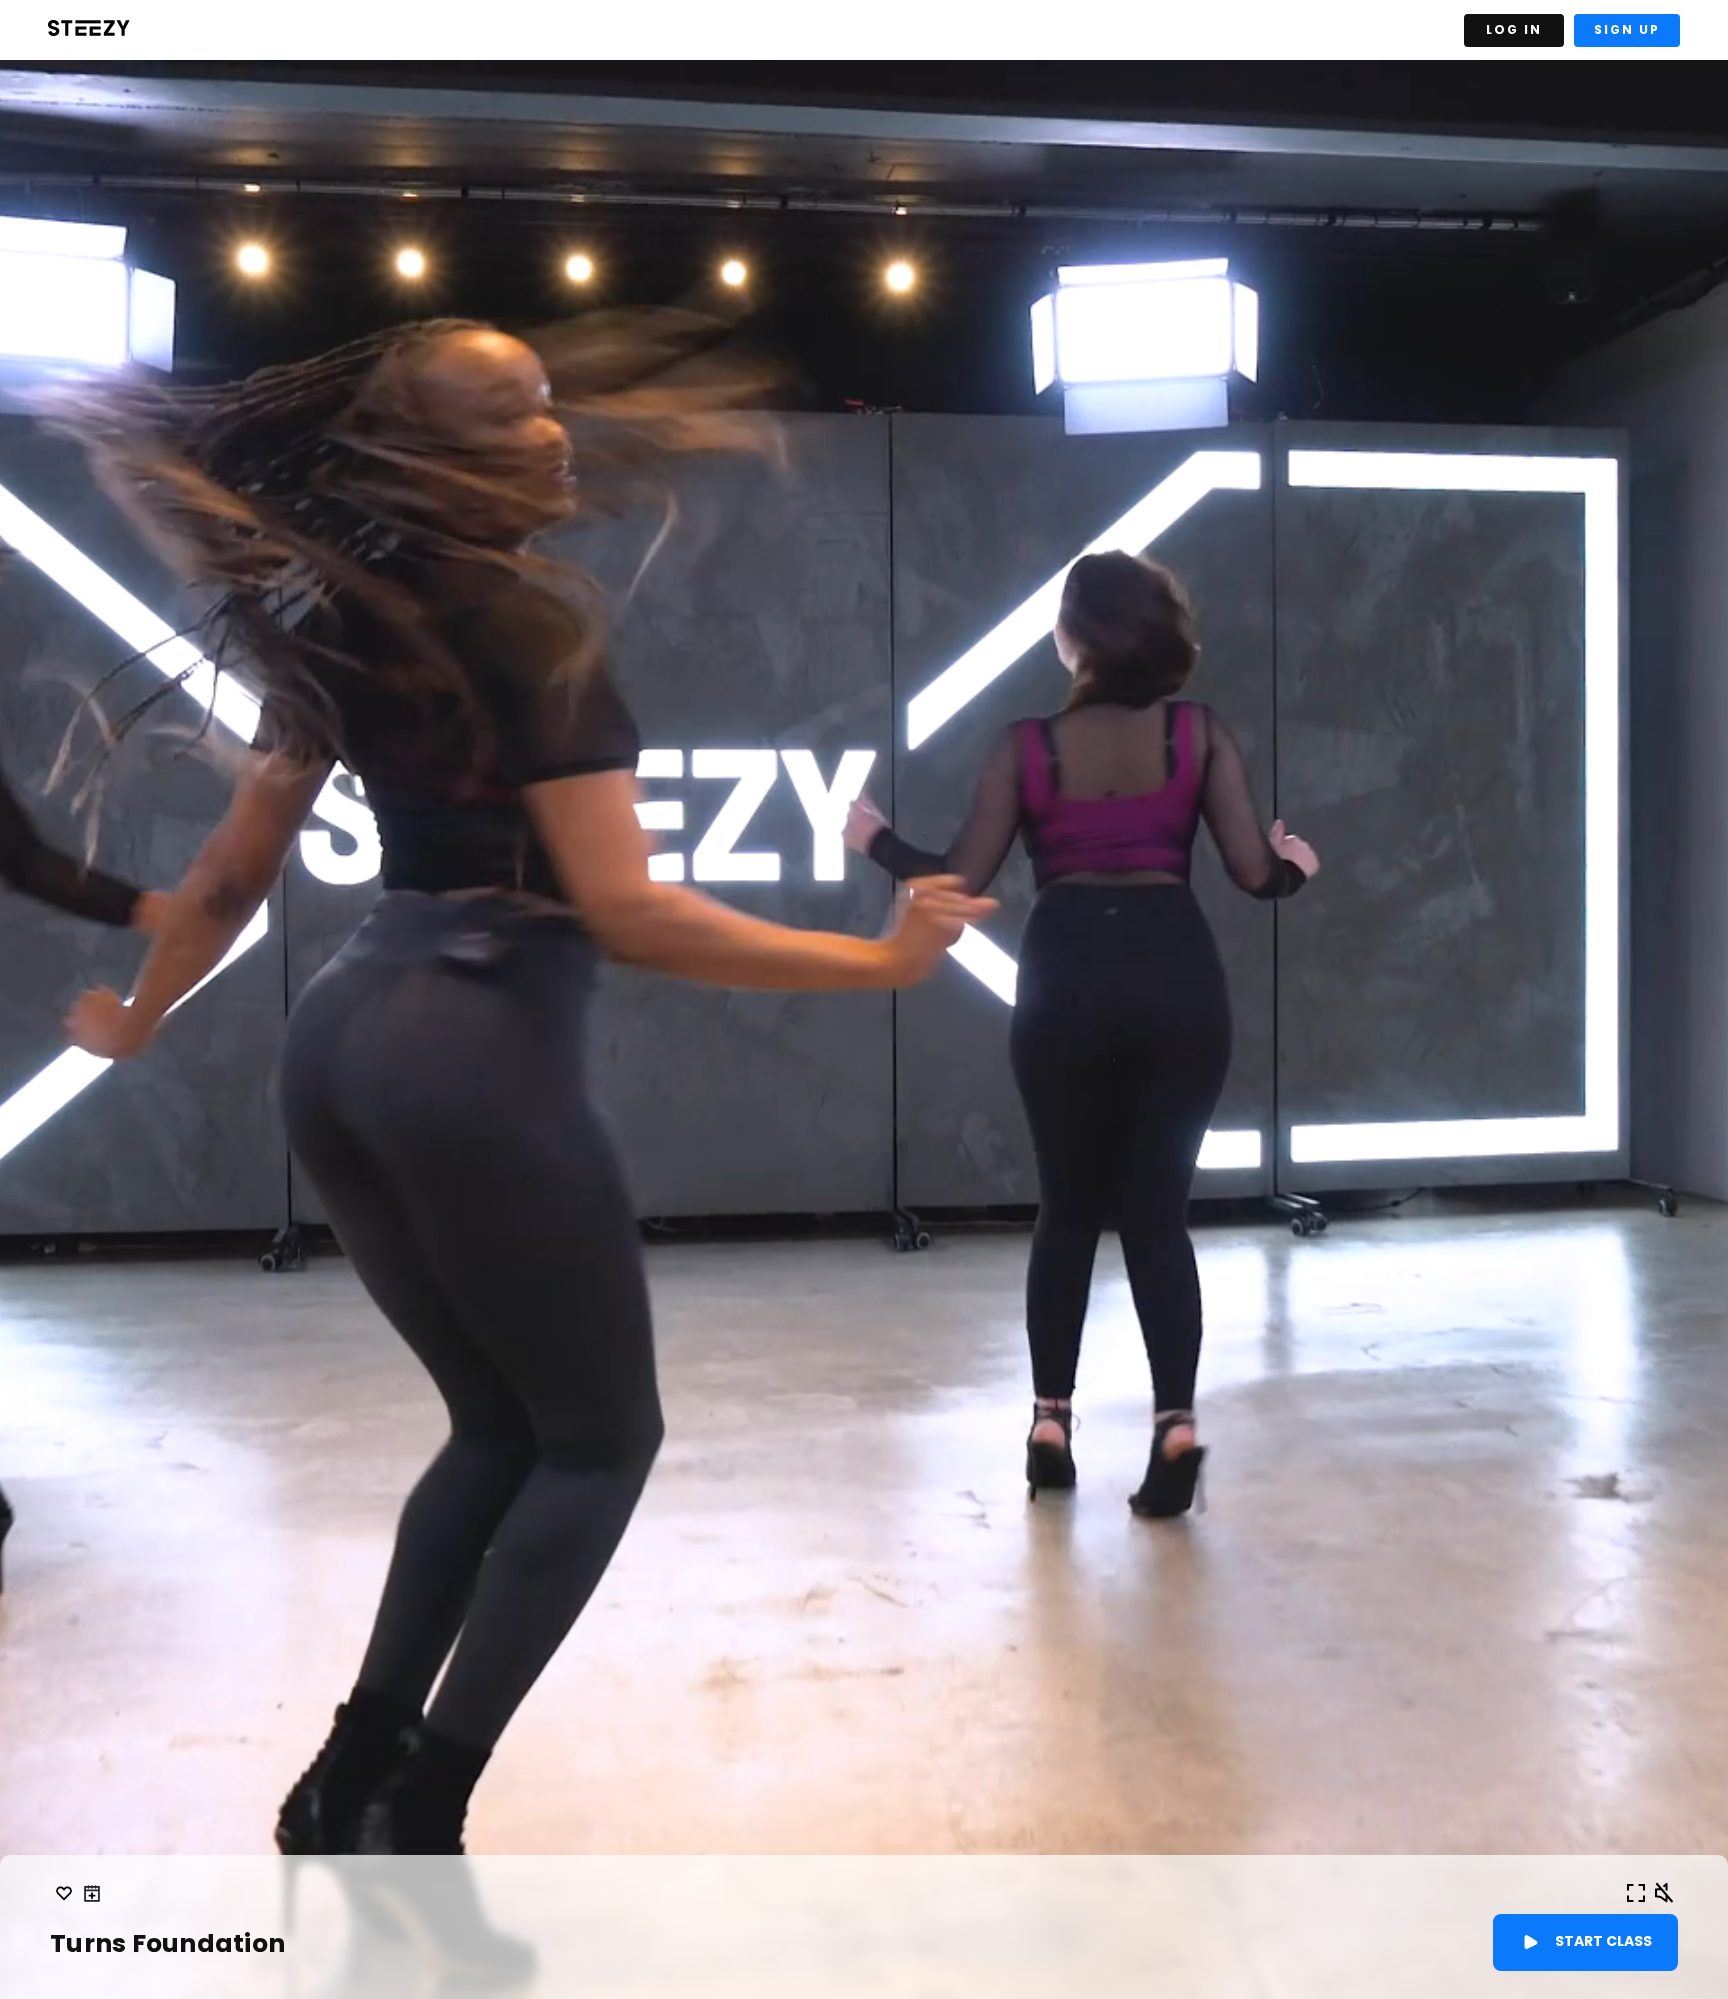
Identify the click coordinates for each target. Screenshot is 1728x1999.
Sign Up (1627, 29)
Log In (1514, 29)
